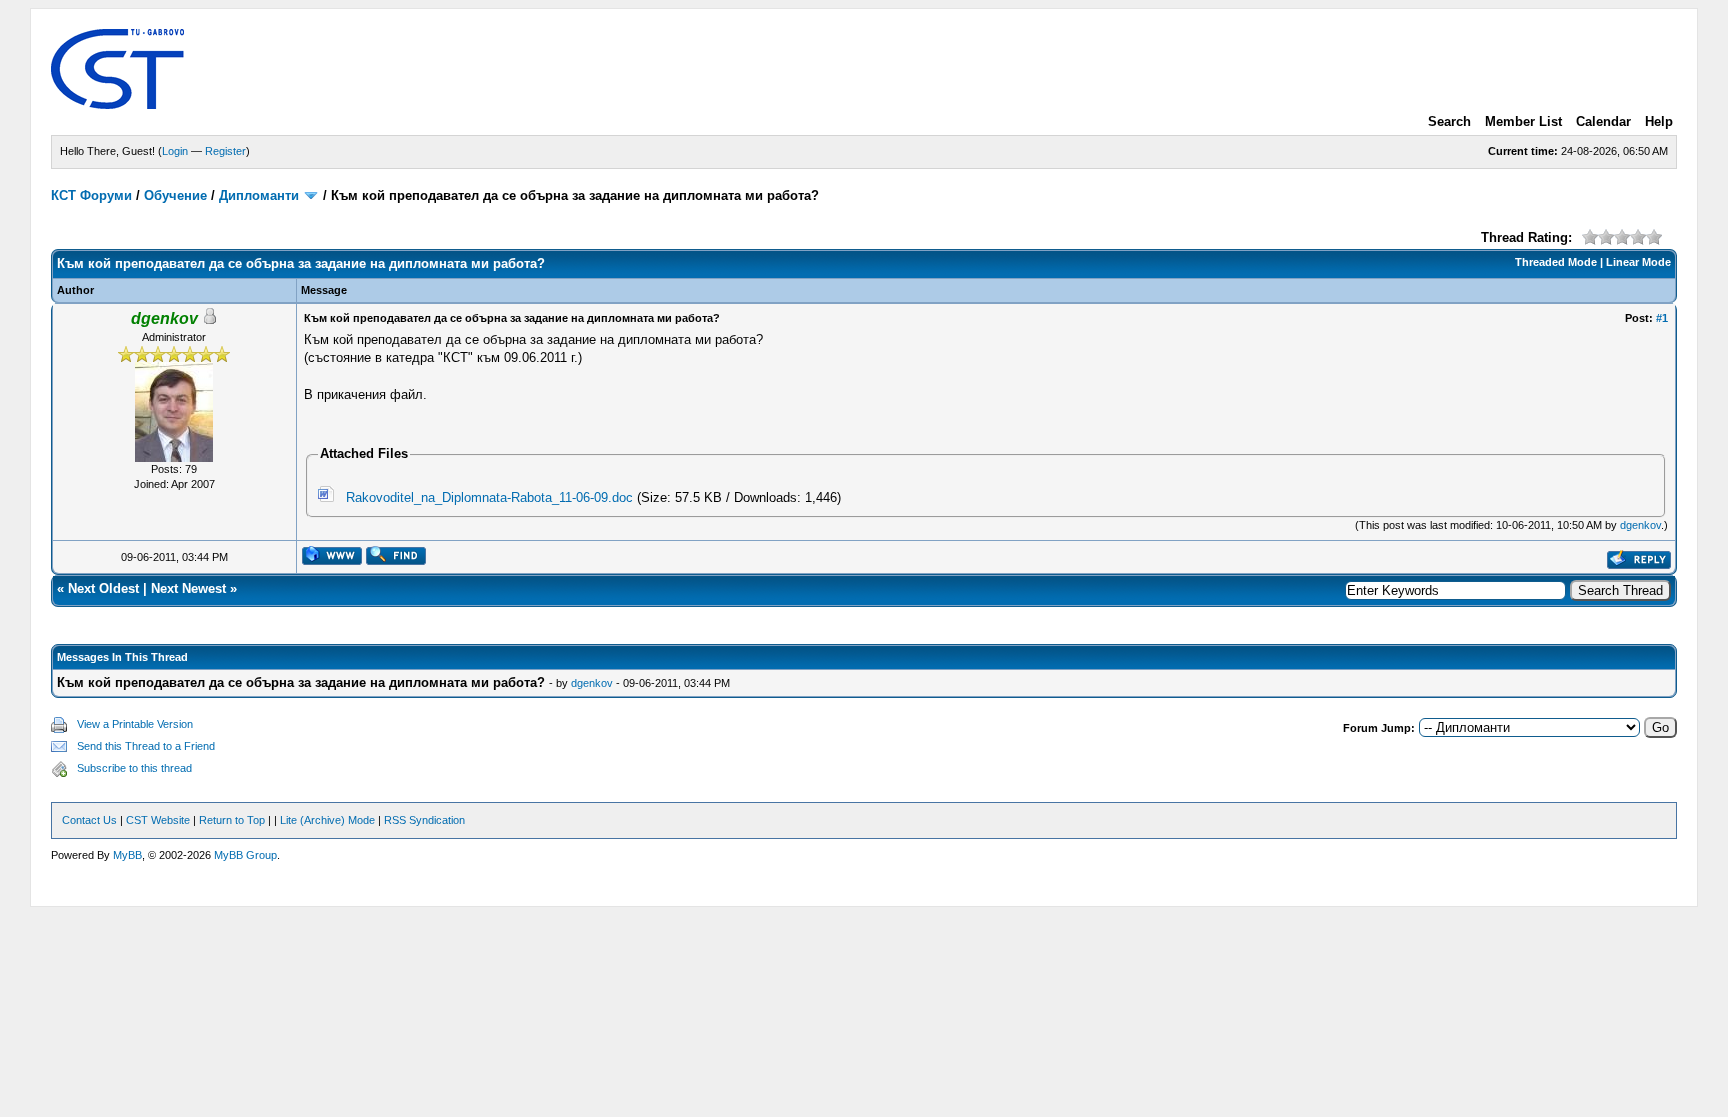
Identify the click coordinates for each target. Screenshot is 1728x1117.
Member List (1523, 121)
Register (225, 151)
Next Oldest (103, 588)
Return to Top (232, 820)
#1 (1662, 318)
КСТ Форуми (91, 195)
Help (1659, 121)
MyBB (127, 855)
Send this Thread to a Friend (146, 746)
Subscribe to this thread (134, 768)
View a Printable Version (135, 724)
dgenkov (1640, 525)
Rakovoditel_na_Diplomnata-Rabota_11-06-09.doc (489, 497)
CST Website (158, 820)
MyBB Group (245, 855)
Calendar (1603, 121)
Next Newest (188, 588)
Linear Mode (1638, 262)
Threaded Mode (1556, 262)
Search (1449, 121)
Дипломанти (259, 195)
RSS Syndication (424, 820)
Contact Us (89, 820)
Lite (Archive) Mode (327, 820)
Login (175, 151)
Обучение (175, 195)
